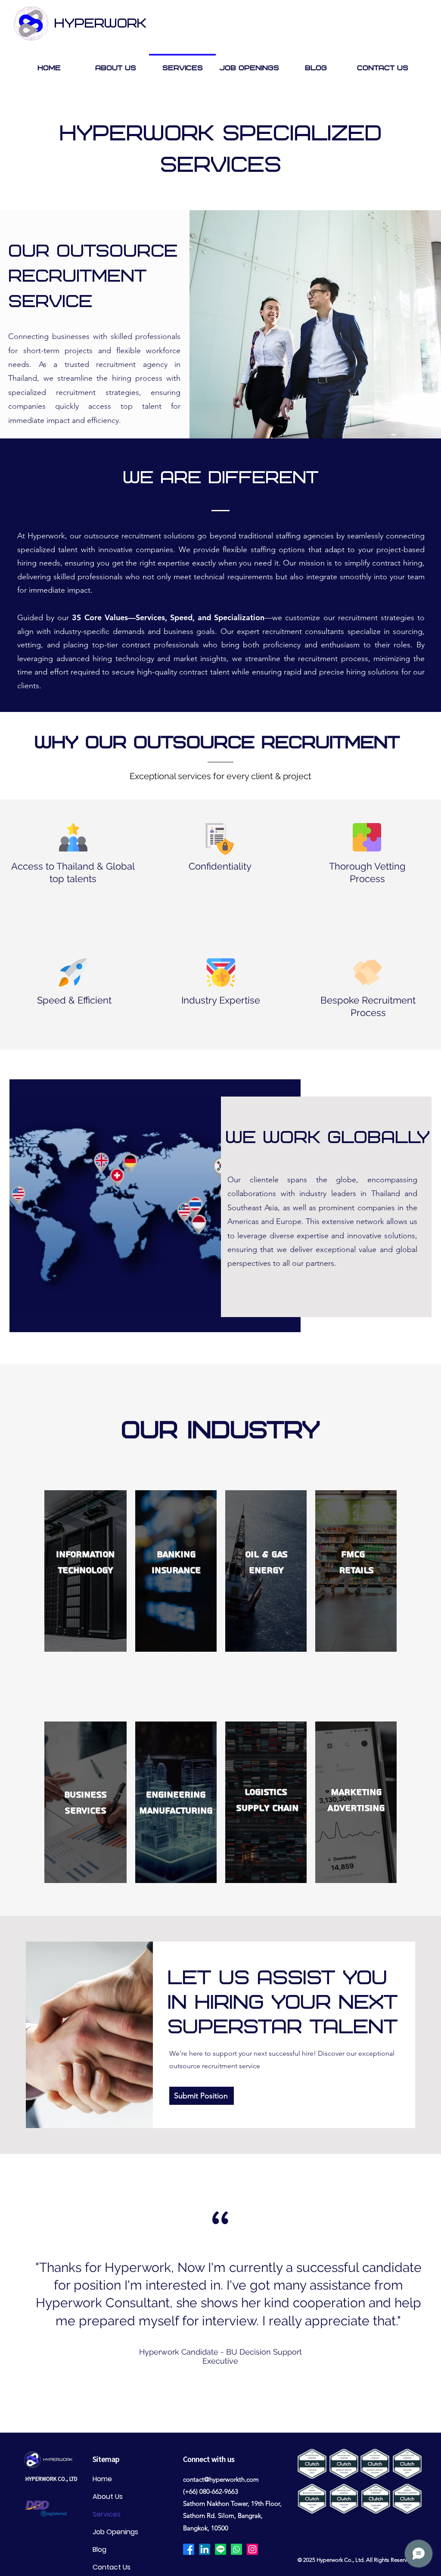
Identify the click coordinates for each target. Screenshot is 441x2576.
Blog (99, 2550)
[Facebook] (189, 2549)
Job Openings (115, 2532)
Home (102, 2479)
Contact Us (112, 2567)
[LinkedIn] (205, 2549)
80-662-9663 (220, 2491)
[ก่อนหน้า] (26, 2293)
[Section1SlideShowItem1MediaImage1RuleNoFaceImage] (212, 2411)
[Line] (220, 2549)
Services (107, 2514)
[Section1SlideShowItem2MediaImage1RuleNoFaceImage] (221, 2411)
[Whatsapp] (236, 2549)
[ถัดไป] (415, 2293)
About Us (108, 2497)
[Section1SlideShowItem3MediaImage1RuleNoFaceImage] (229, 2411)
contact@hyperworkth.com (221, 2479)
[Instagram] (252, 2549)
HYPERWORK (100, 24)
